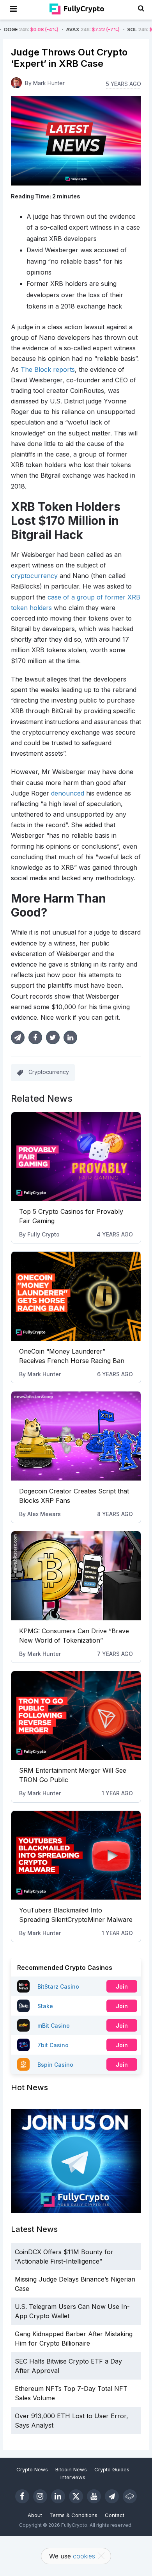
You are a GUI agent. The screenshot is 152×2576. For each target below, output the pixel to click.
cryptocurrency (34, 576)
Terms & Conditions (73, 2515)
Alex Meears (44, 1514)
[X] (76, 2496)
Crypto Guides (112, 2469)
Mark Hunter (44, 1374)
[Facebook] (22, 2496)
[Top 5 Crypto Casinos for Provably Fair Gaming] (76, 1157)
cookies (84, 2556)
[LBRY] (130, 2496)
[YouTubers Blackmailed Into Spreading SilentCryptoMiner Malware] (76, 1855)
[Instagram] (40, 2496)
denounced (68, 793)
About (35, 2515)
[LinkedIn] (58, 2496)
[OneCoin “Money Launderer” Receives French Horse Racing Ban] (76, 1296)
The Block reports (48, 369)
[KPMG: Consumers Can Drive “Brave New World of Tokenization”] (76, 1576)
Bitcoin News (71, 2469)
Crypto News (32, 2469)
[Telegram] (112, 2496)
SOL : (125, 29)
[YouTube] (94, 2496)
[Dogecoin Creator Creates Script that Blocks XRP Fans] (76, 1436)
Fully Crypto (43, 1234)
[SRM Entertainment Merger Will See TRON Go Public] (76, 1716)
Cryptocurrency (49, 1072)
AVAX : (63, 29)
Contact (115, 2515)
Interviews (73, 2477)
